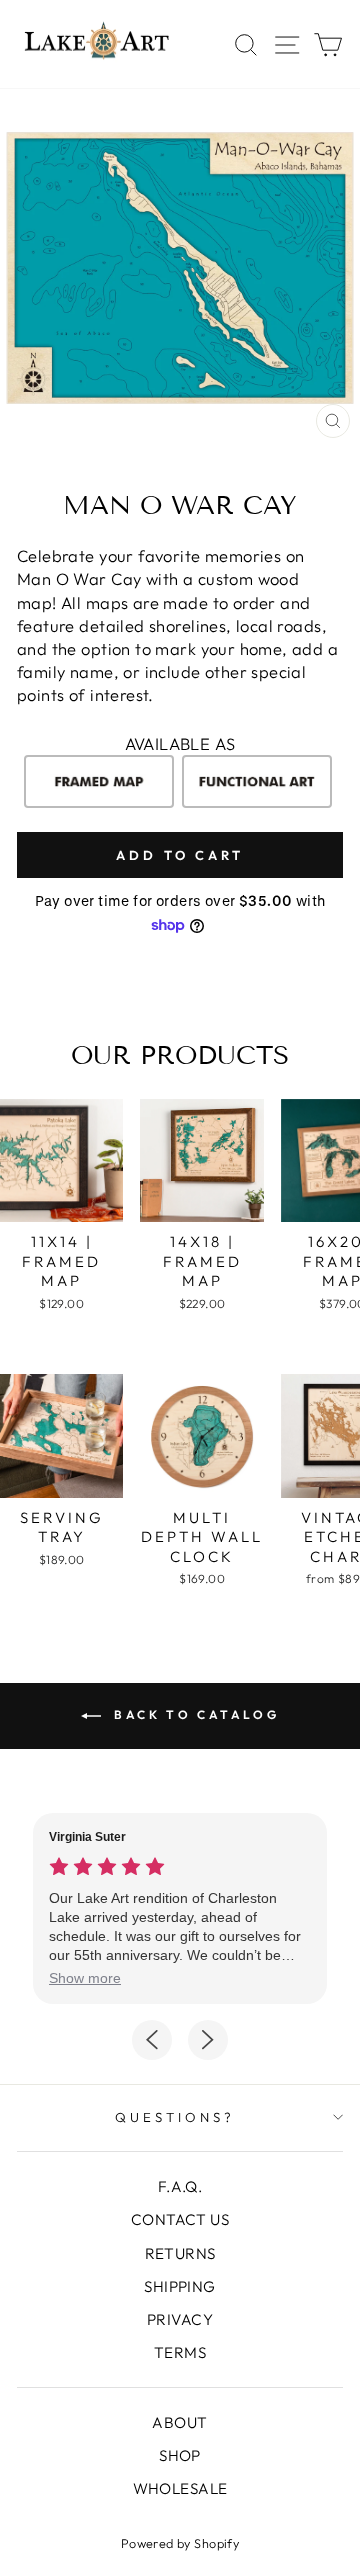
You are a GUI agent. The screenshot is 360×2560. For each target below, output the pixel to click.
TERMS (180, 2352)
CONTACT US (180, 2219)
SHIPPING (179, 2286)
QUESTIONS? (175, 2117)
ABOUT (179, 2422)
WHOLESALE (180, 2488)
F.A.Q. (180, 2186)
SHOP (180, 2455)
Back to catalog (194, 1714)
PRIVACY (180, 2319)
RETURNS (180, 2253)
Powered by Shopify (180, 2543)
